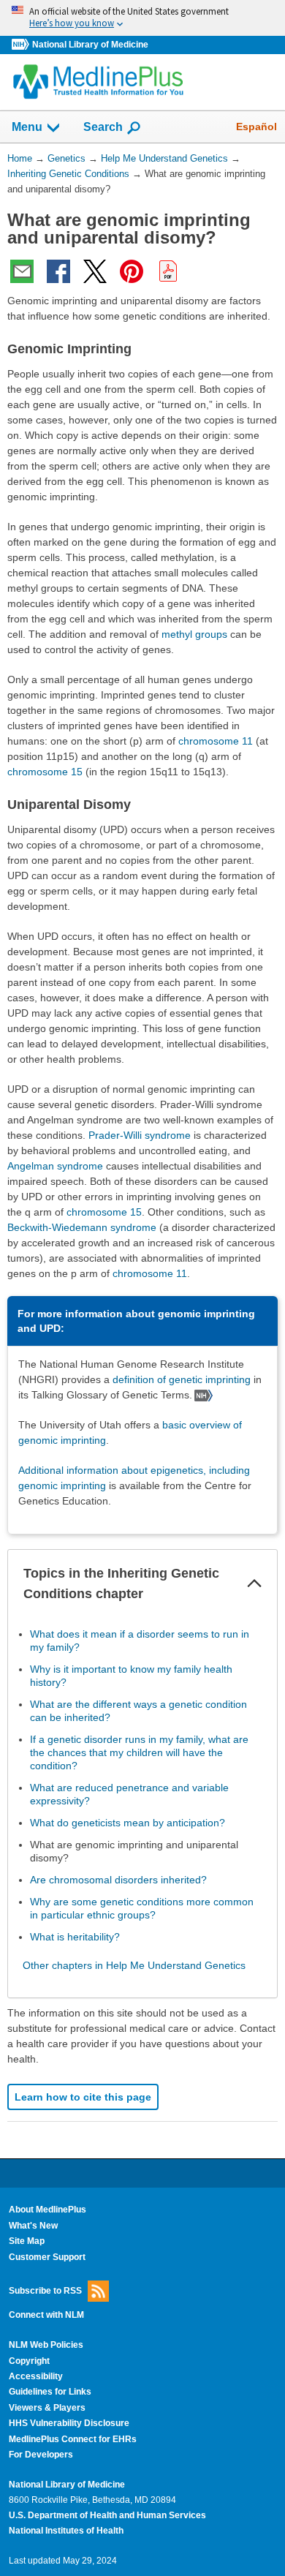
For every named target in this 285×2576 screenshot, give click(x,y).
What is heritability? (75, 1937)
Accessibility (36, 2376)
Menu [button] (27, 127)
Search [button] (103, 127)
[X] (95, 271)
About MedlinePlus (47, 2210)
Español (256, 127)
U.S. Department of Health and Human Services (107, 2515)
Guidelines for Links (50, 2392)
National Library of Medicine (90, 45)
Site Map (27, 2241)
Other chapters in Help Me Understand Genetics (134, 1965)
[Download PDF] (168, 271)
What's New (33, 2226)
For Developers (41, 2455)
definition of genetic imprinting (182, 1379)
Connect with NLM (46, 2315)
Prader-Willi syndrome (140, 1135)
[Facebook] (58, 271)
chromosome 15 (45, 772)
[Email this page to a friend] (22, 271)
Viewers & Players (47, 2408)
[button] (254, 1583)
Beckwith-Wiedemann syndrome (82, 1227)
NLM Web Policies (46, 2345)
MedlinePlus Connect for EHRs (73, 2439)
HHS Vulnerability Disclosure (69, 2423)
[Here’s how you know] (142, 18)
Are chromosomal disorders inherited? (118, 1880)
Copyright (29, 2361)
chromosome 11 (216, 741)
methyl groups (194, 634)
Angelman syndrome (55, 1166)
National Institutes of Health (66, 2531)
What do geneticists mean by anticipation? (128, 1823)
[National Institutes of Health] (22, 45)
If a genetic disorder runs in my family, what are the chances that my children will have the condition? (139, 1752)
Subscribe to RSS (45, 2291)
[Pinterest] (132, 271)
